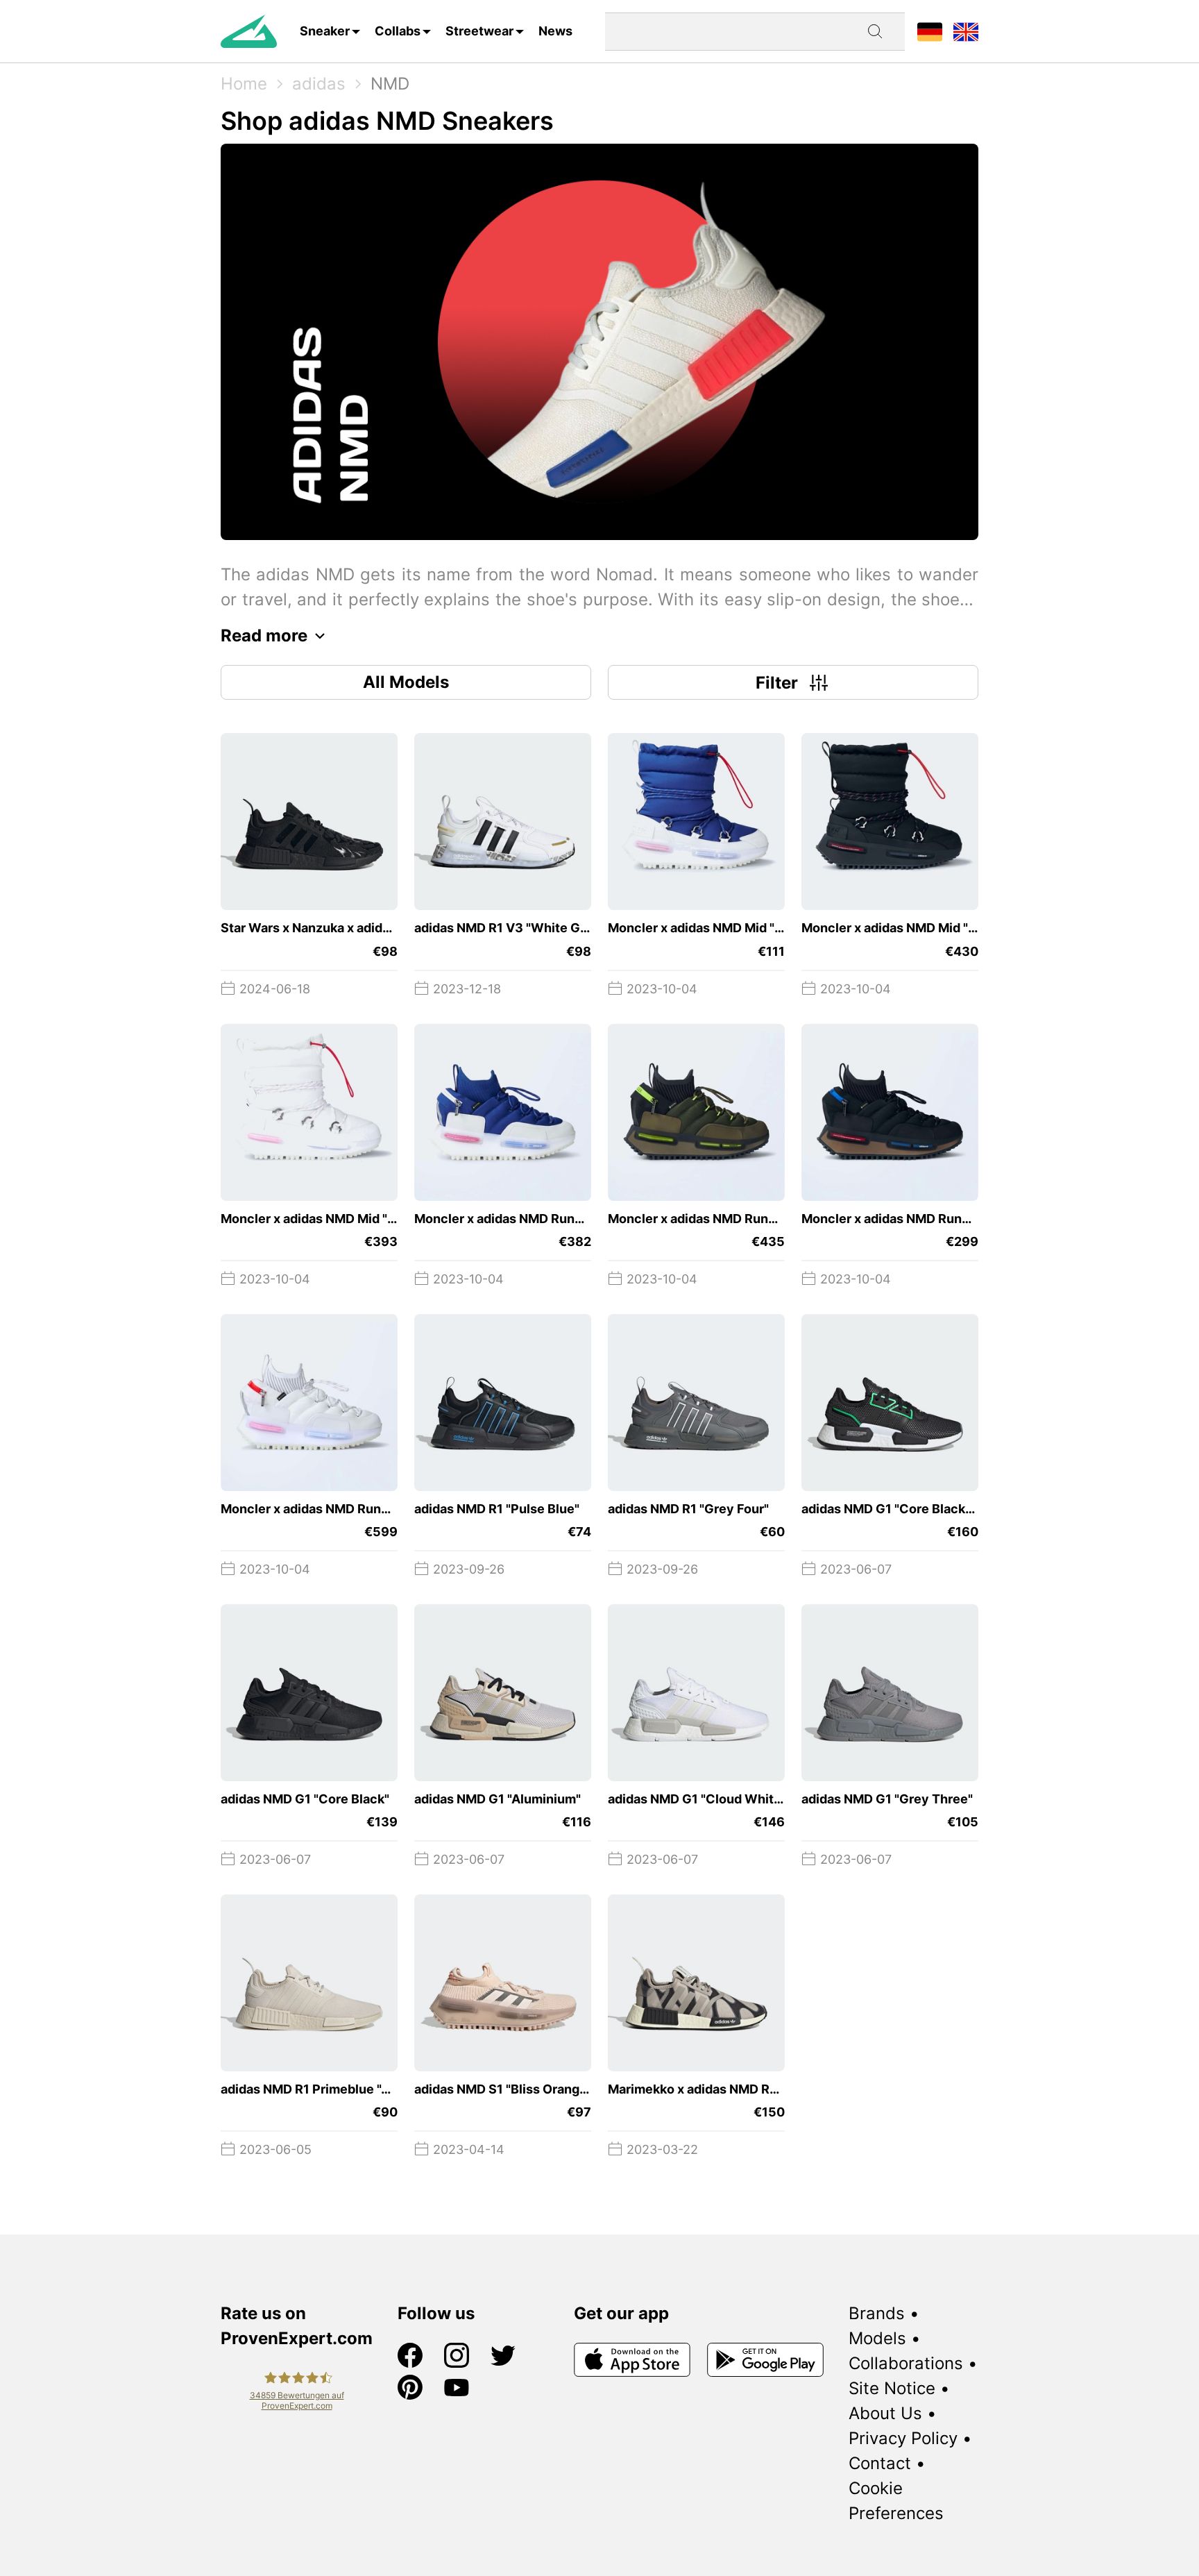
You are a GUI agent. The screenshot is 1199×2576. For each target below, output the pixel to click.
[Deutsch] (930, 31)
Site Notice (892, 2388)
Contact (880, 2463)
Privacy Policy (903, 2438)
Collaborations (906, 2363)
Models (877, 2338)
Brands (877, 2313)
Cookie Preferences (896, 2501)
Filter (777, 683)
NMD (390, 84)
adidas (319, 84)
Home (244, 84)
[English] (966, 31)
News (555, 31)
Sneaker (325, 31)
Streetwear (479, 31)
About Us (885, 2413)
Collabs (398, 31)
